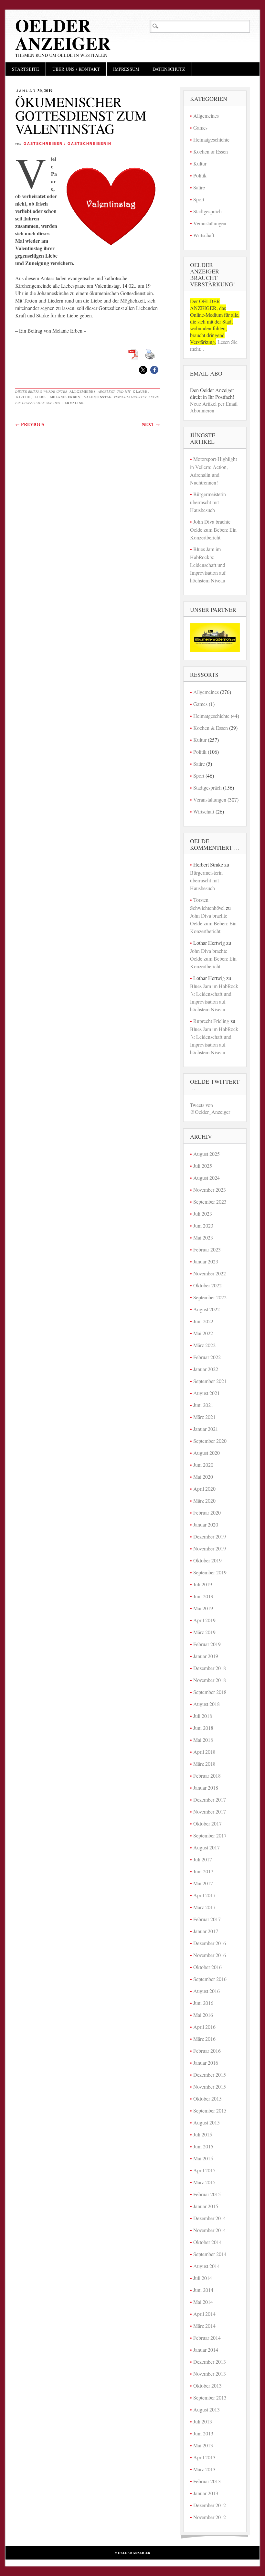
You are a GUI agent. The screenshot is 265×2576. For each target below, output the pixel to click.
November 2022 (210, 1273)
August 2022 (207, 1309)
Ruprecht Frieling (211, 1021)
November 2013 (210, 2374)
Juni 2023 (203, 1225)
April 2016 (204, 2027)
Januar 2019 (206, 1656)
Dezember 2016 (210, 1943)
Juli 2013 (203, 2421)
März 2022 (204, 1345)
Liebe (40, 397)
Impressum (126, 69)
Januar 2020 (206, 1524)
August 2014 (207, 2266)
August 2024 (207, 1178)
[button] (143, 370)
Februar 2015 (207, 2194)
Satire (199, 187)
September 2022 (210, 1297)
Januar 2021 (206, 1429)
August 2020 (207, 1453)
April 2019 (204, 1620)
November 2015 (210, 2086)
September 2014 (210, 2254)
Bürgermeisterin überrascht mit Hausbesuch (208, 502)
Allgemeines (83, 391)
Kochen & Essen (211, 151)
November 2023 (210, 1190)
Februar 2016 (207, 2051)
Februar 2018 (207, 1776)
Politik (200, 175)
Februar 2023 (207, 1249)
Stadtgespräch (207, 211)
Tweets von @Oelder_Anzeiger (210, 1108)
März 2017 (204, 1907)
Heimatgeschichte (211, 139)
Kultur (200, 163)
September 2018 (210, 1692)
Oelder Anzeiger (63, 34)
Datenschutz (169, 69)
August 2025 (207, 1154)
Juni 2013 (203, 2433)
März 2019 (204, 1632)
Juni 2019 (203, 1596)
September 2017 (210, 1835)
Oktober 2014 (207, 2242)
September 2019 (210, 1572)
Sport (199, 199)
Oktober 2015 (207, 2098)
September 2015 (210, 2110)
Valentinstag (98, 397)
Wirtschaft (204, 235)
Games (200, 128)
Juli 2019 (203, 1584)
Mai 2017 (203, 1883)
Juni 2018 (203, 1728)
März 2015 (204, 2182)
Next (151, 424)
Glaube (140, 391)
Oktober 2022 (207, 1285)
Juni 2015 (203, 2146)
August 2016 (207, 1991)
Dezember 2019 (210, 1536)
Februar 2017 (207, 1919)
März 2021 (204, 1417)
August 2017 (207, 1847)
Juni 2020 (203, 1465)
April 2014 (204, 2314)
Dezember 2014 (210, 2218)
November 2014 (210, 2230)
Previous (30, 424)
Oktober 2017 (207, 1823)
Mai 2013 (203, 2445)
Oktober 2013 (207, 2385)
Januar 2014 (206, 2350)
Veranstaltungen (210, 223)
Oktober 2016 (207, 1967)
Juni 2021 (203, 1405)
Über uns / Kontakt (76, 69)
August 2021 (207, 1393)
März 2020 (204, 1501)
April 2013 (204, 2457)
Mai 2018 (203, 1740)
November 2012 (210, 2517)
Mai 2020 (203, 1477)
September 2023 (210, 1202)
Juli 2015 (203, 2134)
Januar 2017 (206, 1931)
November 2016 (210, 1955)
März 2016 (204, 2039)
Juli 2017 (203, 1859)
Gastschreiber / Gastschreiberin (68, 144)
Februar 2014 (207, 2338)
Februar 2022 (207, 1357)
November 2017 (210, 1811)
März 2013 (204, 2469)
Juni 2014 (203, 2290)
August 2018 (207, 1704)
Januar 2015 (206, 2206)
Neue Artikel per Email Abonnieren (214, 407)
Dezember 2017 (210, 1799)
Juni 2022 (203, 1321)
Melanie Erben (65, 397)
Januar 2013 (206, 2493)
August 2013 (207, 2409)
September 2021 (210, 1381)
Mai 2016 (203, 2015)
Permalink (73, 403)
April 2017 (204, 1895)
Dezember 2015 (210, 2075)
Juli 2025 (203, 1166)
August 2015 (207, 2122)
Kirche (23, 397)
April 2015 (204, 2170)
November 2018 (210, 1680)
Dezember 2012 (210, 2505)
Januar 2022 (206, 1369)
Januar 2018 (206, 1788)
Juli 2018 (203, 1716)
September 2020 (210, 1441)
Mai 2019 (203, 1608)
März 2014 (204, 2326)
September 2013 (210, 2397)
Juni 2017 (203, 1871)
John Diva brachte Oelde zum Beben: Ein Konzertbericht (213, 529)
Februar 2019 (207, 1644)
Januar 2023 (206, 1261)
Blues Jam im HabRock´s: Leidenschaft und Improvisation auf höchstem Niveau (208, 565)
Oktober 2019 (207, 1560)
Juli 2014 (203, 2278)
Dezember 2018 (210, 1668)
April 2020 (204, 1489)
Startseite (26, 69)
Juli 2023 (203, 1213)
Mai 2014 (203, 2302)
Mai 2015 (203, 2158)
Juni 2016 (203, 2003)
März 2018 (204, 1764)
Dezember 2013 (210, 2362)
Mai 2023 (203, 1237)
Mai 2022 (203, 1333)
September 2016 (210, 1979)
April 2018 (204, 1752)
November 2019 (210, 1548)
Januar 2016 (206, 2063)
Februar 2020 (207, 1512)
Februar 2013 (207, 2481)
